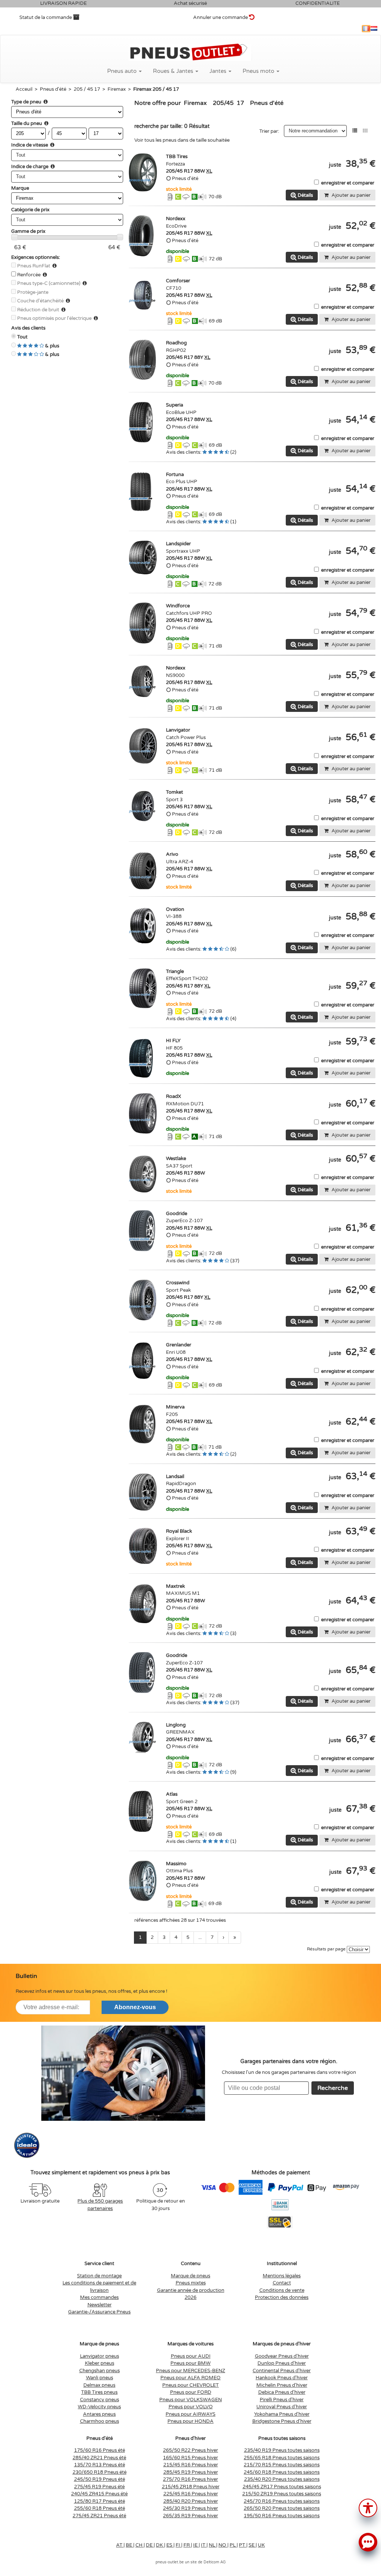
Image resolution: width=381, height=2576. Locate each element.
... (200, 1937)
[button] (368, 2507)
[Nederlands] (374, 29)
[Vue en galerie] (365, 131)
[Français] (366, 29)
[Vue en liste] (355, 131)
